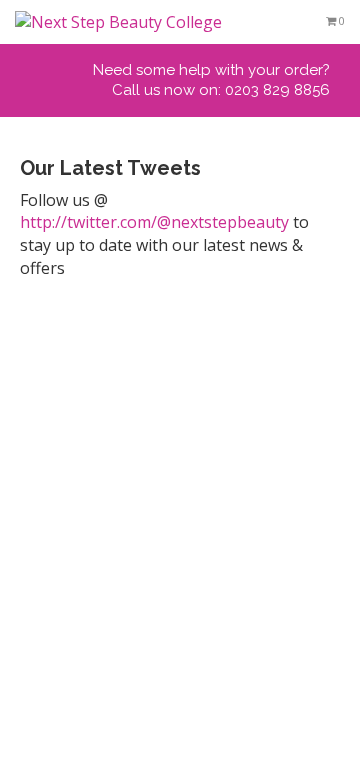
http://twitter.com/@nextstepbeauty (154, 222)
